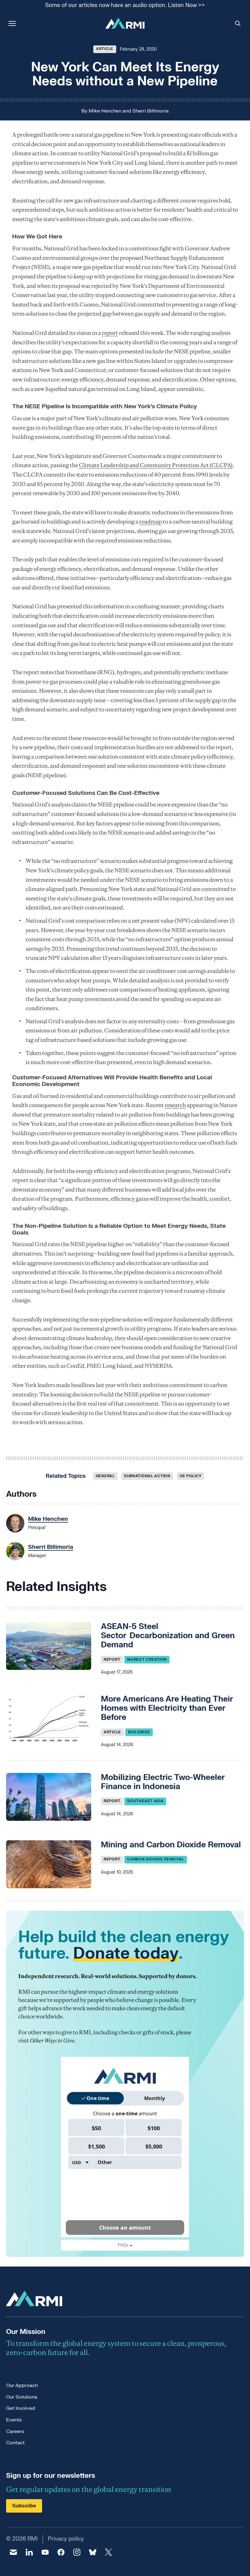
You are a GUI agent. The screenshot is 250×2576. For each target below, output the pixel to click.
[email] (13, 2552)
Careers (15, 2431)
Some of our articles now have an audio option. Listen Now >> (125, 6)
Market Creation (147, 1660)
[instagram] (77, 2552)
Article (105, 49)
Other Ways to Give (52, 2040)
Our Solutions (22, 2397)
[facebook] (61, 2552)
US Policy (191, 1476)
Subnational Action (147, 1476)
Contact (15, 2443)
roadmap (150, 522)
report (110, 333)
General (105, 1476)
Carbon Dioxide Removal (156, 1859)
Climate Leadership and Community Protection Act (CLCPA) (156, 465)
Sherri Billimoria (150, 111)
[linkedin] (29, 2552)
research (175, 1105)
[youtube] (45, 2552)
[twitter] (109, 2552)
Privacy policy (66, 2539)
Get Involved (21, 2408)
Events (14, 2420)
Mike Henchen (105, 111)
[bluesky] (93, 2552)
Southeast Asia (145, 1801)
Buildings (139, 1732)
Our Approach (22, 2385)
